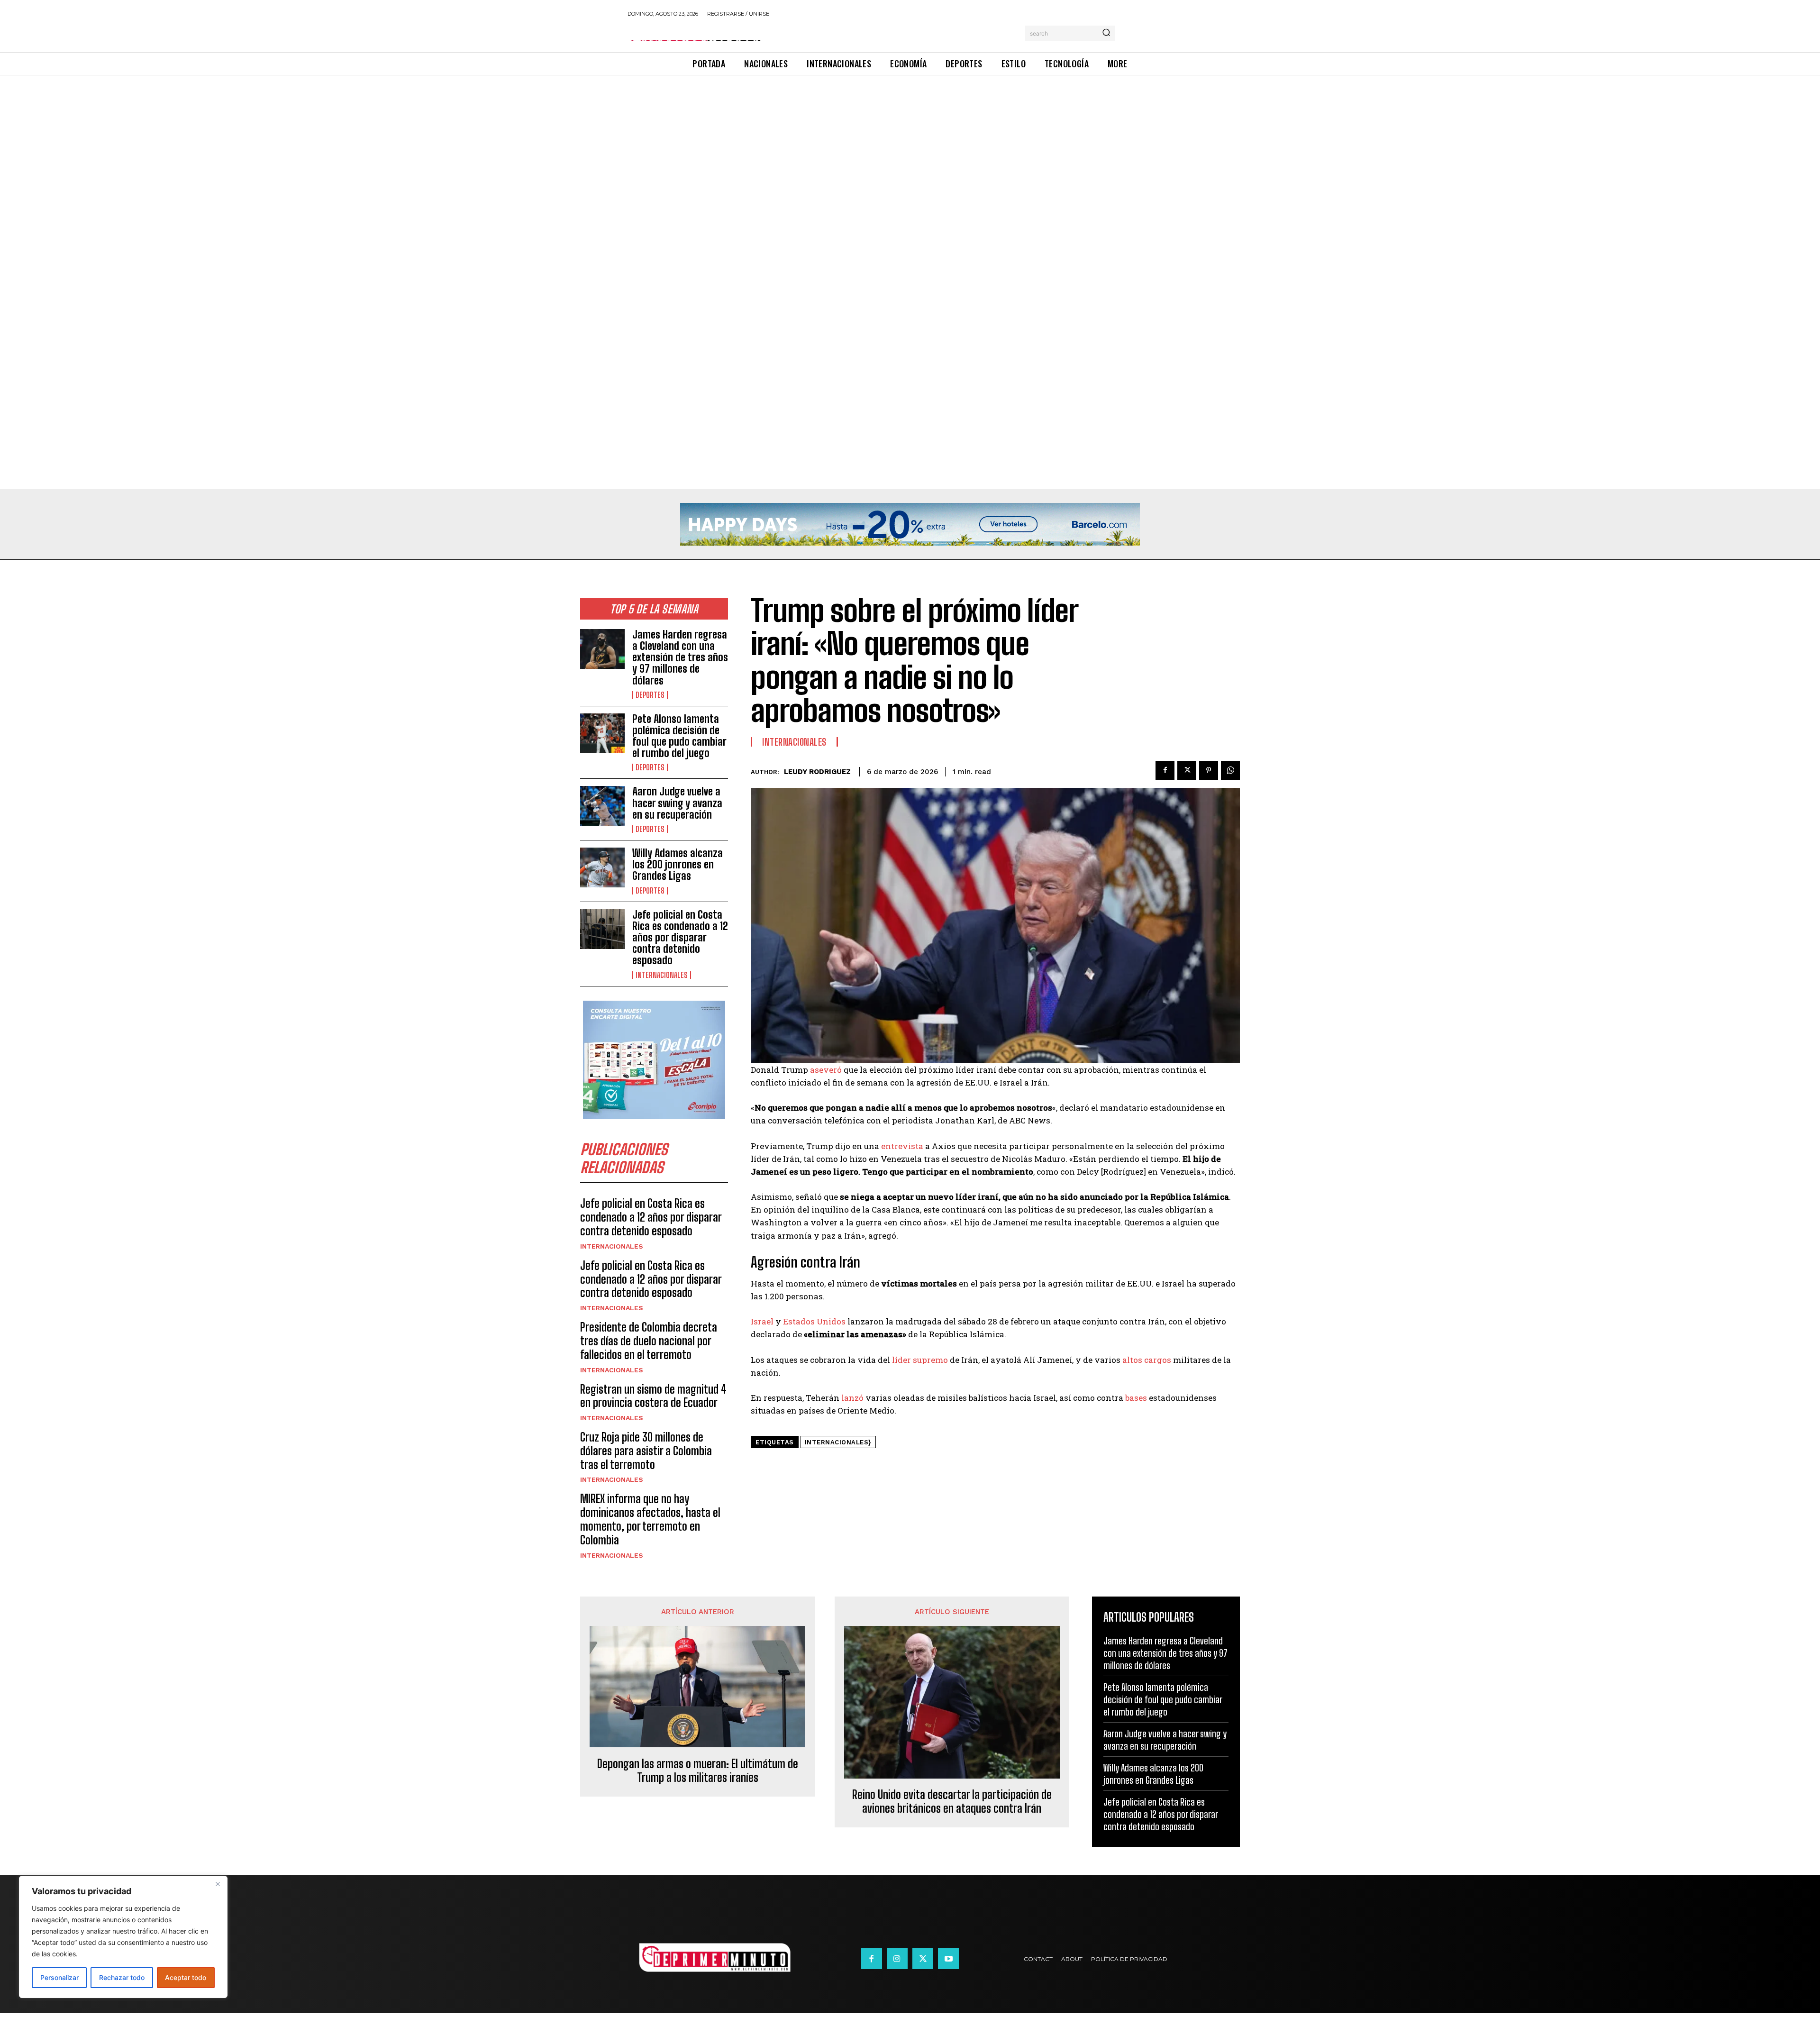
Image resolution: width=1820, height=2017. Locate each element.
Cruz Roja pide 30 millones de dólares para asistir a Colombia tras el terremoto (646, 1451)
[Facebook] (1165, 770)
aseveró (826, 1070)
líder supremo (920, 1360)
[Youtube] (948, 1959)
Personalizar (59, 1977)
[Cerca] (218, 1884)
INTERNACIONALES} (838, 1442)
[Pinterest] (1209, 770)
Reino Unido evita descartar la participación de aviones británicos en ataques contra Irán (952, 1802)
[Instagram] (897, 1959)
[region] (123, 1937)
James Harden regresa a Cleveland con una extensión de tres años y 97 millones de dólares (680, 657)
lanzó (852, 1398)
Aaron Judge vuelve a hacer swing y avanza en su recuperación (677, 803)
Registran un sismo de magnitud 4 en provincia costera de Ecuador (653, 1396)
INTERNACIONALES (662, 975)
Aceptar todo (186, 1977)
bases (1136, 1398)
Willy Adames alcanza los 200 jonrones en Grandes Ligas (678, 864)
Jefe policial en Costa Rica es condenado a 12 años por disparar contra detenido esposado (680, 938)
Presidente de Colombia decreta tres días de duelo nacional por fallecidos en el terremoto (649, 1341)
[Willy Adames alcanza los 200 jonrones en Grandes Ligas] (602, 867)
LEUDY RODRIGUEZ (817, 772)
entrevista (902, 1146)
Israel (762, 1321)
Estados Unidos (814, 1321)
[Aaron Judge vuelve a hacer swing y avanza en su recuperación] (602, 806)
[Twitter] (1187, 770)
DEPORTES (650, 695)
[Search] (1106, 33)
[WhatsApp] (1230, 770)
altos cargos (1147, 1360)
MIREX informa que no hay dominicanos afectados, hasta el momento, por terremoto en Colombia (650, 1519)
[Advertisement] (284, 146)
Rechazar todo (122, 1977)
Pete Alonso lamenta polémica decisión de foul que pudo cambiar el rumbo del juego (679, 736)
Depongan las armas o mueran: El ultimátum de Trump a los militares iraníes (698, 1771)
